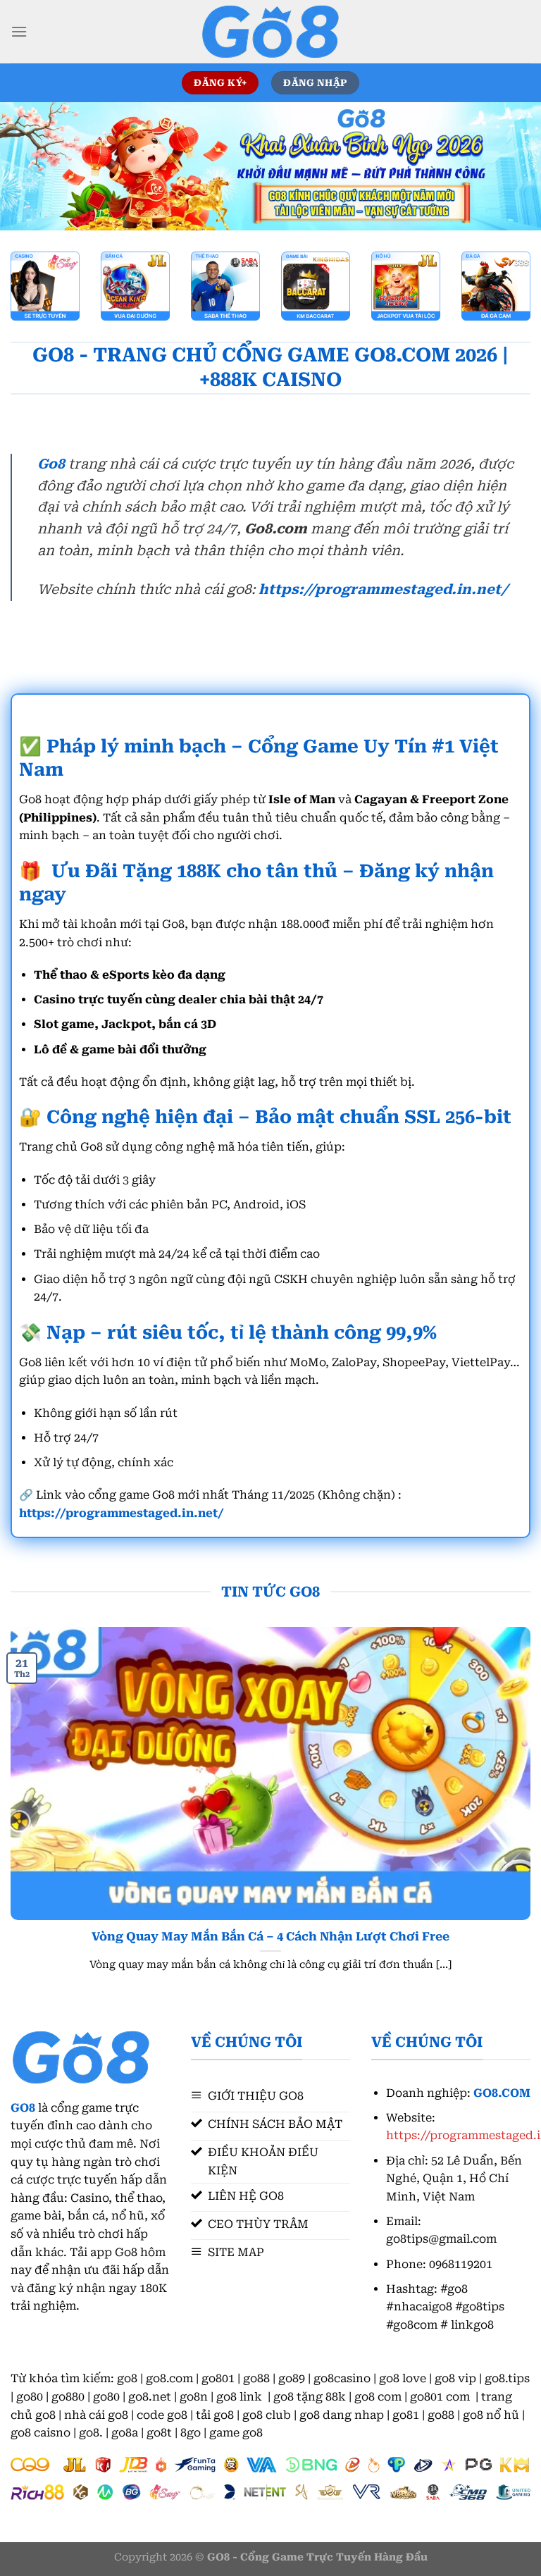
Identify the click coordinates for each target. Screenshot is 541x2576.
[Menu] (19, 31)
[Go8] (270, 32)
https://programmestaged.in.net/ (383, 589)
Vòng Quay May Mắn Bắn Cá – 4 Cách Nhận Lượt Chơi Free (270, 1937)
